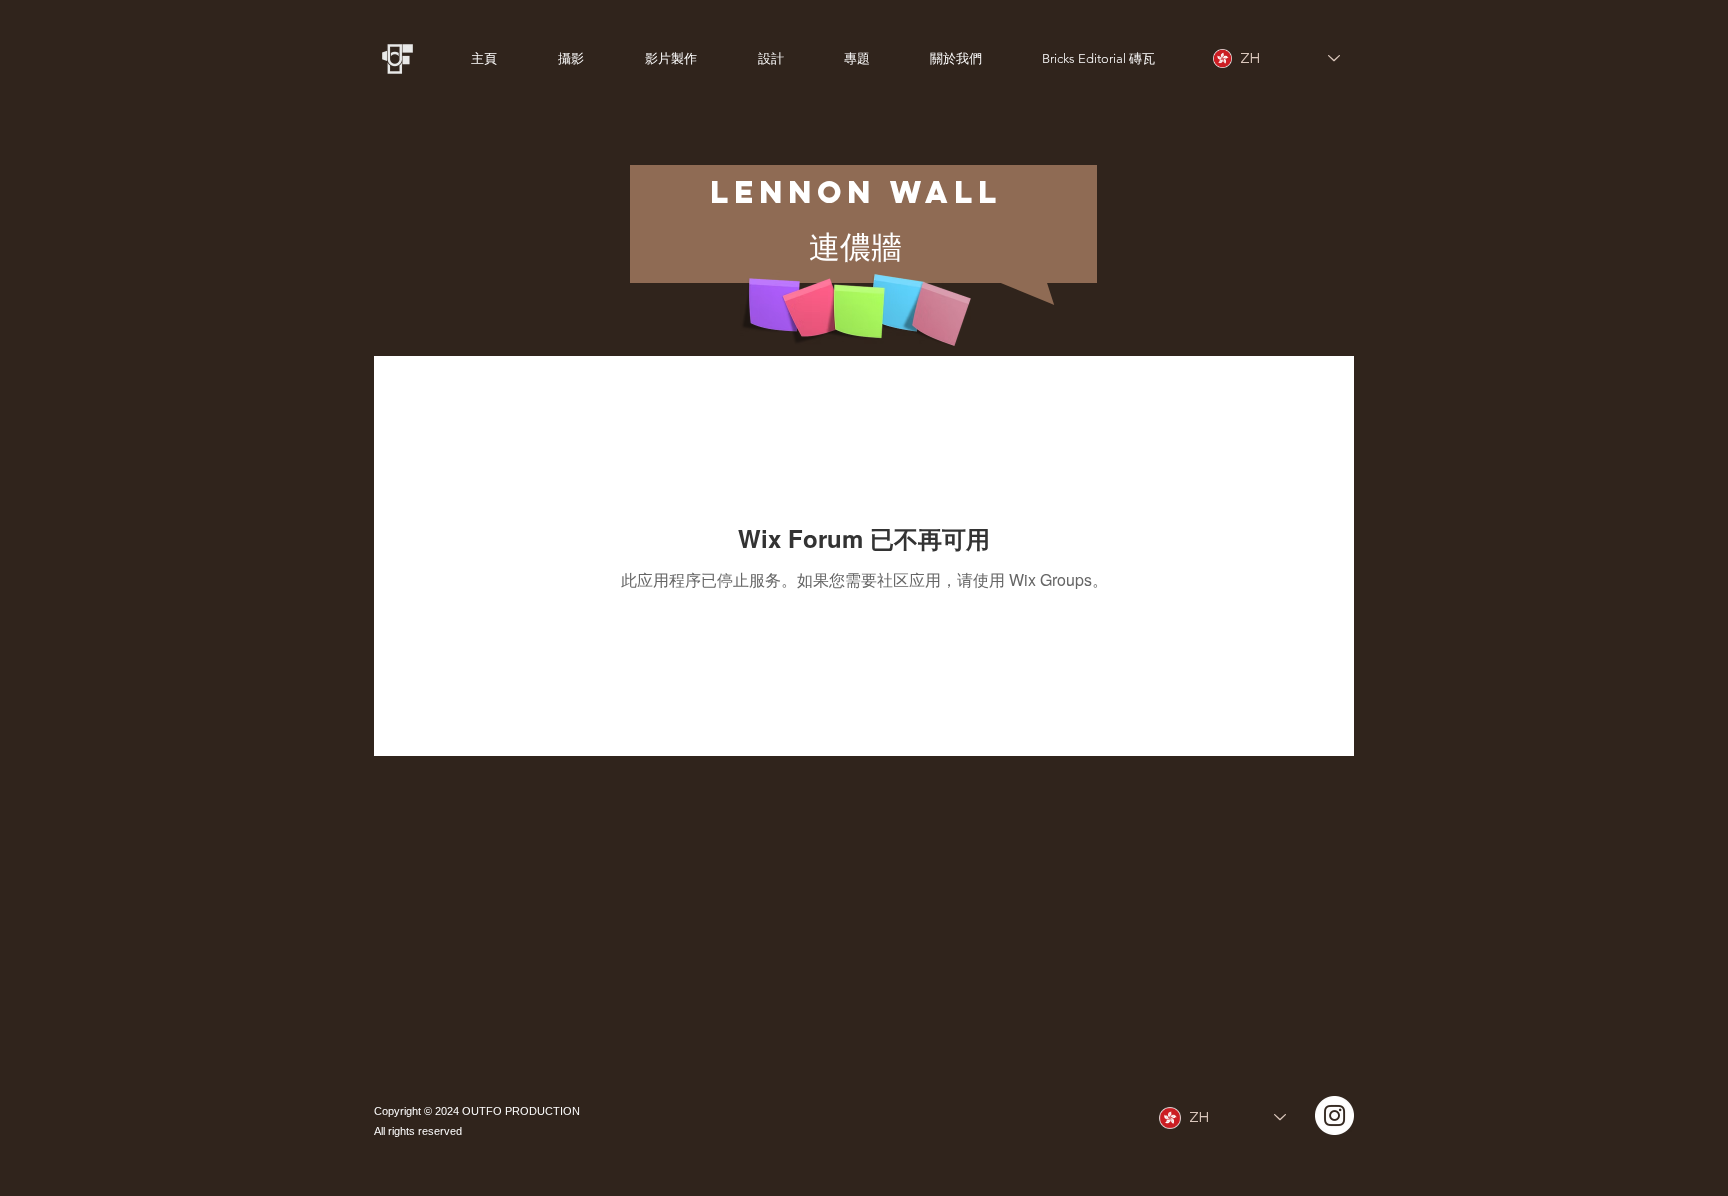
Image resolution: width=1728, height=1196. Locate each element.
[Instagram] (1334, 1115)
